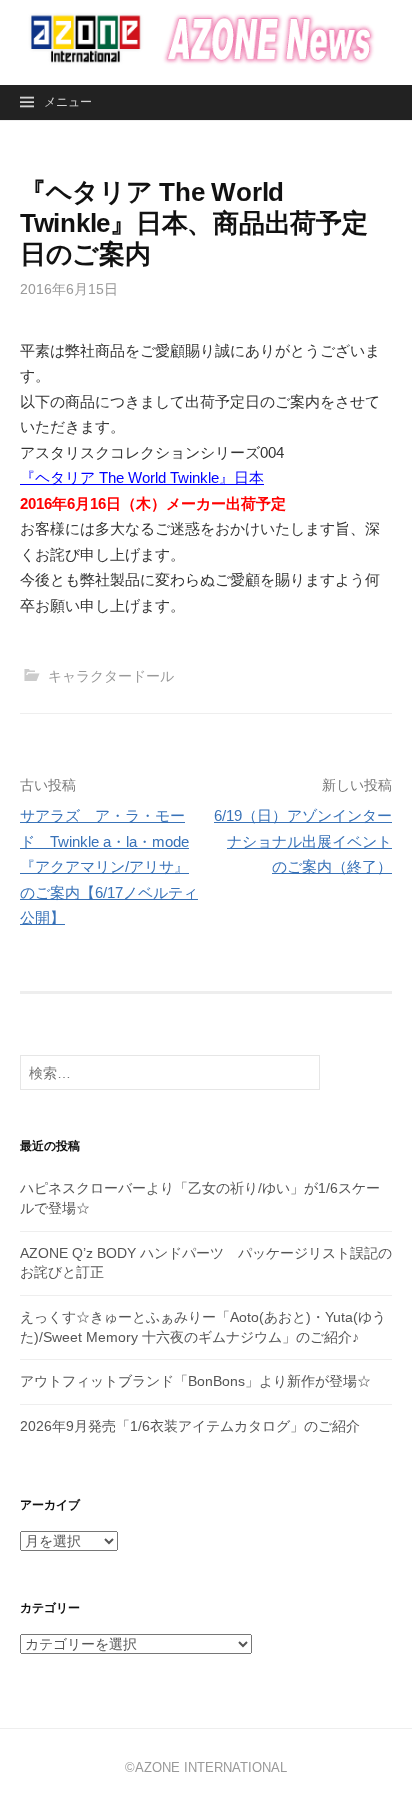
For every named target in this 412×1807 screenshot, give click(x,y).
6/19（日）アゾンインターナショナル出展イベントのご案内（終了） (303, 841)
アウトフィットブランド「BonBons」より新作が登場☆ (195, 1381)
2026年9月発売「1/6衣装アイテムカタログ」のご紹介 (190, 1426)
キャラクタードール (111, 676)
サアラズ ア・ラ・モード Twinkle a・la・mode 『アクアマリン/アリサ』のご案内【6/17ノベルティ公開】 (109, 866)
